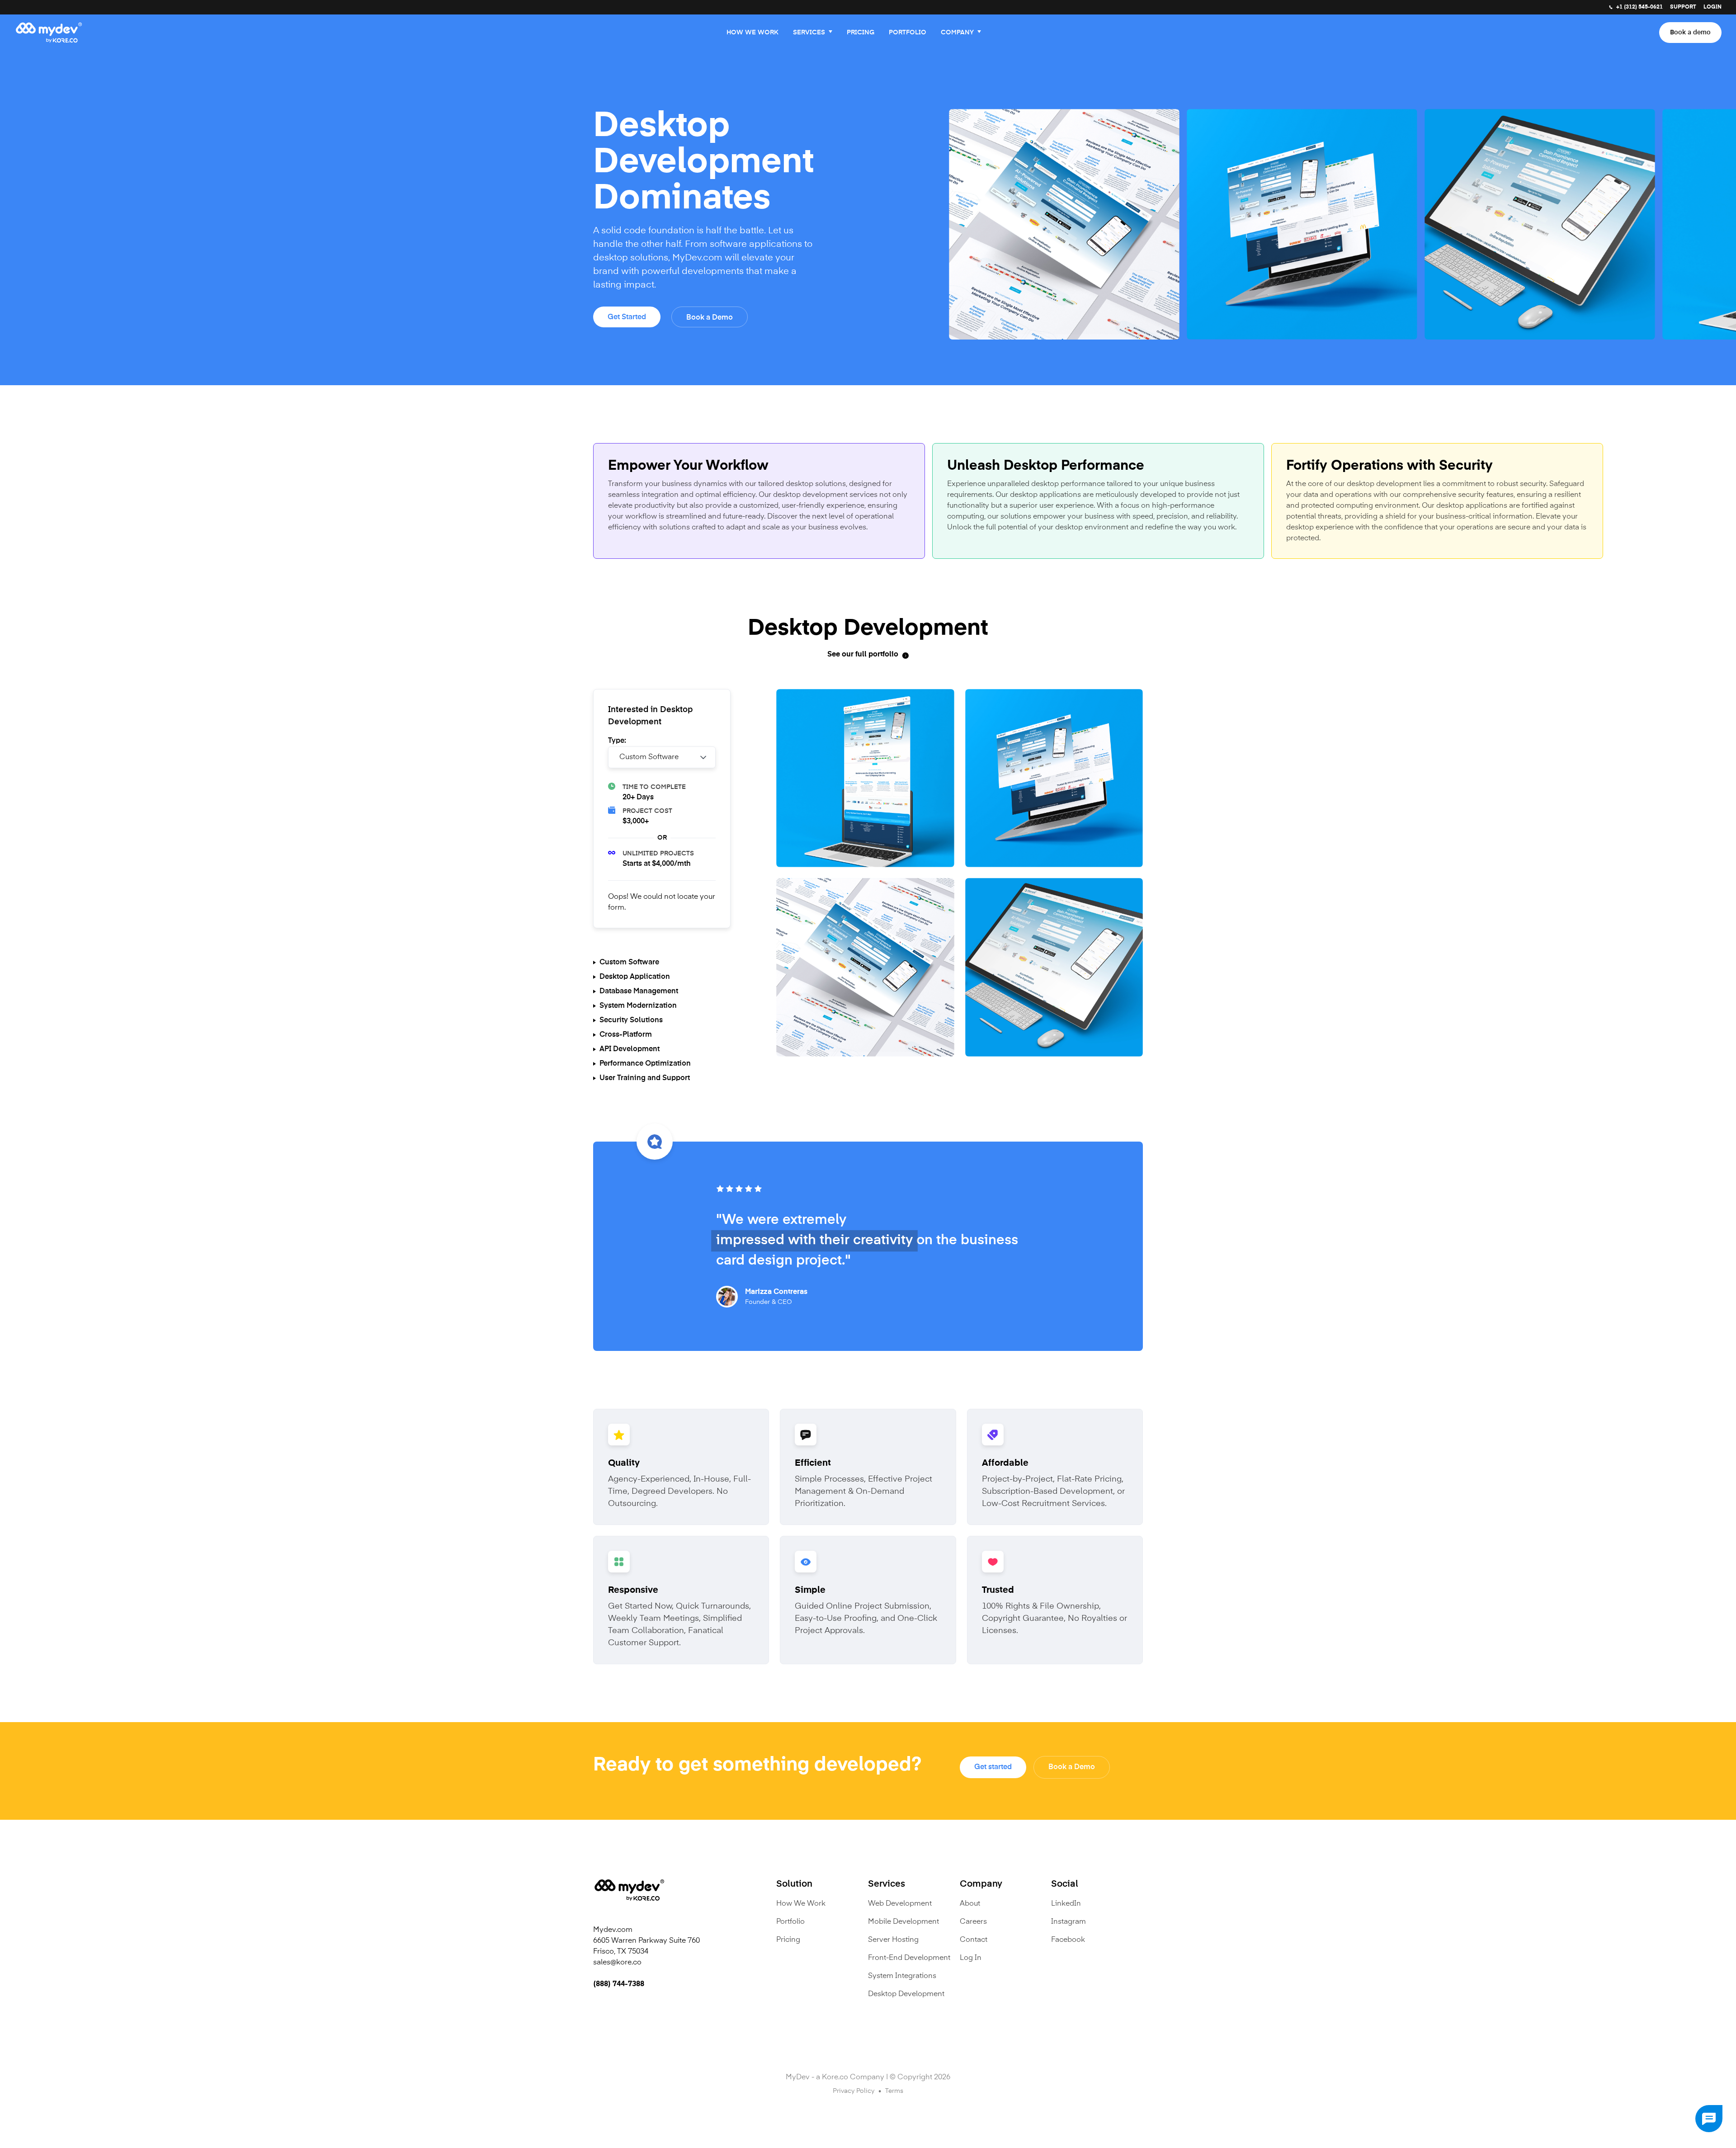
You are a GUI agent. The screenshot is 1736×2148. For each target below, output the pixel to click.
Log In (971, 1958)
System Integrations (902, 1976)
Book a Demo (710, 318)
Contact (974, 1940)
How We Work (752, 33)
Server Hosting (893, 1940)
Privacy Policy (854, 2091)
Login (1712, 7)
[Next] (1711, 218)
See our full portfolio (863, 655)
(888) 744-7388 (619, 1984)
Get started (993, 1767)
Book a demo (1690, 33)
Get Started (627, 317)
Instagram (1068, 1922)
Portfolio (908, 33)
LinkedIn (1066, 1904)
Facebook (1068, 1940)
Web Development (900, 1904)
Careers (973, 1922)
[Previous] (893, 218)
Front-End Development (909, 1958)
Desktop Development (906, 1994)
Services (809, 33)
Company (957, 33)
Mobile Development (903, 1922)
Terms (894, 2091)
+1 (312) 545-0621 (1639, 7)
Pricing (861, 33)
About (970, 1904)
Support (1683, 7)
